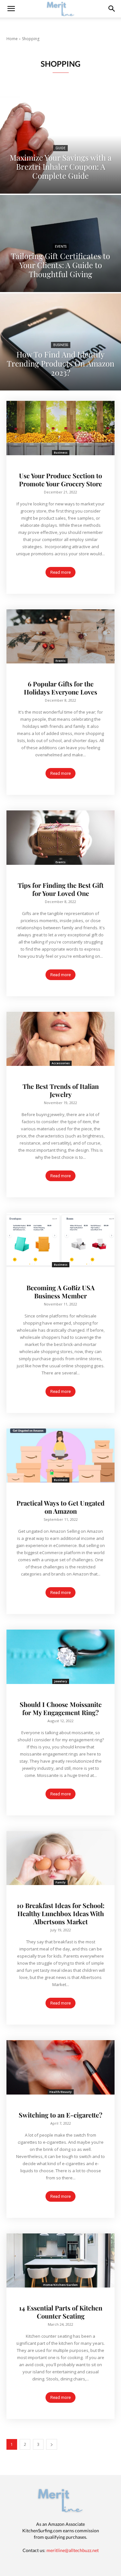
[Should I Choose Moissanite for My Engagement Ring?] (60, 1657)
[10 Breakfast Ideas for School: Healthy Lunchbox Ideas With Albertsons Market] (60, 1858)
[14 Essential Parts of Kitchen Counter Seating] (60, 2261)
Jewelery (61, 1681)
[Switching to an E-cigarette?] (60, 2067)
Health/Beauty (60, 2092)
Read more (60, 572)
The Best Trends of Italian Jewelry (61, 1090)
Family (60, 1882)
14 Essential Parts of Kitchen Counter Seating (61, 2312)
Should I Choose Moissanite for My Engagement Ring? (61, 1708)
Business (61, 345)
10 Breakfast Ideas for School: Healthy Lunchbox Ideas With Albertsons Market (61, 1913)
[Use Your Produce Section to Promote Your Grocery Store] (60, 428)
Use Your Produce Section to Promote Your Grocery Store (60, 480)
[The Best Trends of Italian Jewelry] (60, 1039)
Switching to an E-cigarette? (60, 2115)
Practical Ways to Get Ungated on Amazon (60, 1507)
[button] (112, 9)
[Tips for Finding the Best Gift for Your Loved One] (60, 838)
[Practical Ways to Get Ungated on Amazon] (60, 1456)
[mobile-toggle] (11, 9)
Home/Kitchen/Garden (60, 2285)
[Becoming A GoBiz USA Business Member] (60, 1240)
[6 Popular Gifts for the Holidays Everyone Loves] (60, 637)
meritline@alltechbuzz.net (73, 2550)
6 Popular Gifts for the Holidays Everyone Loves (60, 688)
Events (61, 247)
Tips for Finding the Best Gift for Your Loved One (61, 889)
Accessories (61, 1063)
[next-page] (52, 2444)
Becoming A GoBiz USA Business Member (60, 1292)
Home (12, 39)
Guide (60, 148)
